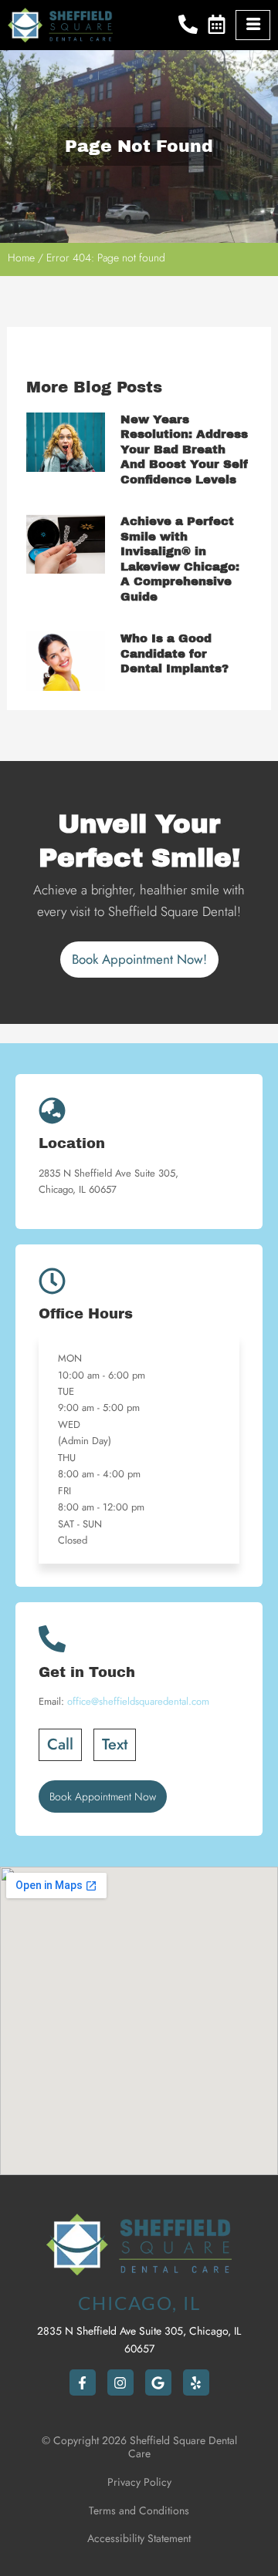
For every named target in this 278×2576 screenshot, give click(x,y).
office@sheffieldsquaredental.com (138, 1701)
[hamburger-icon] (253, 25)
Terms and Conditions (139, 2510)
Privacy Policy (139, 2482)
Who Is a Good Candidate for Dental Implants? (175, 653)
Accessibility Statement (139, 2538)
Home (21, 258)
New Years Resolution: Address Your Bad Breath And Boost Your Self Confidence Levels (185, 450)
